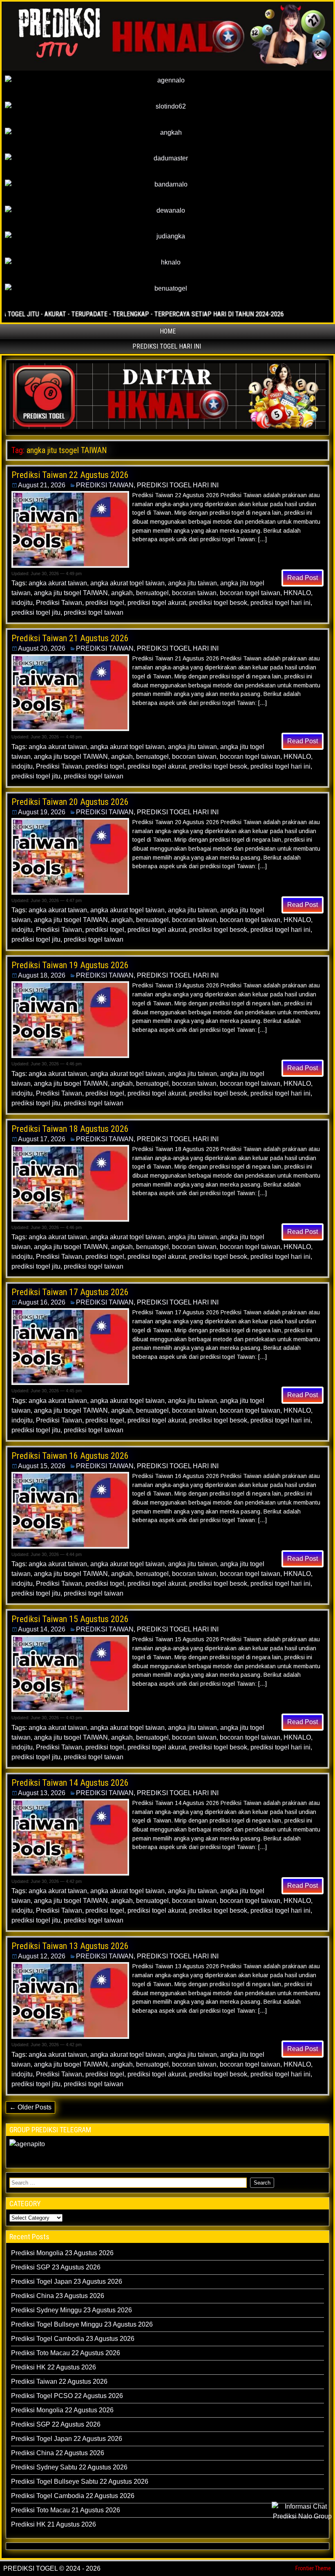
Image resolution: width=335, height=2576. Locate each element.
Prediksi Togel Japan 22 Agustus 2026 (67, 2439)
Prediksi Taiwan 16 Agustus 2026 (70, 1456)
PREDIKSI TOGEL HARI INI (167, 346)
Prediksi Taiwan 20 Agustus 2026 (70, 802)
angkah (122, 593)
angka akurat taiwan (58, 583)
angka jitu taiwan (192, 583)
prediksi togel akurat (157, 603)
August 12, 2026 (42, 1956)
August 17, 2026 (42, 1139)
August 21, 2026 (42, 485)
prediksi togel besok (218, 603)
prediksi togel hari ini (280, 603)
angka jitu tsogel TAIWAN (71, 593)
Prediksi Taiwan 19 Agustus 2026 (70, 965)
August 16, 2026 (42, 1302)
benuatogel (152, 593)
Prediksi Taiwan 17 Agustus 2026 (70, 1292)
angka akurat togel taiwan (127, 583)
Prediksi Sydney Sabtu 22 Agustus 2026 (69, 2467)
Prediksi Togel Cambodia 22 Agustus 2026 (73, 2496)
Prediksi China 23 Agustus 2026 (58, 2296)
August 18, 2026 (42, 975)
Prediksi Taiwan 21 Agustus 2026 (70, 638)
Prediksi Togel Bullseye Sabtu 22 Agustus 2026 (80, 2482)
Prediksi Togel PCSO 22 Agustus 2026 (67, 2396)
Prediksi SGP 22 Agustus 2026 (56, 2424)
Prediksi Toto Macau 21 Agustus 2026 (66, 2510)
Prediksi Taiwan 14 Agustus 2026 (70, 1783)
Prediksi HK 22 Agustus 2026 (54, 2367)
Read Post (303, 578)
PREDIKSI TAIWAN (105, 485)
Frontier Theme (313, 2568)
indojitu (22, 603)
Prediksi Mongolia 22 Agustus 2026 (62, 2410)
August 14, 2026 (42, 1629)
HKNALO (297, 593)
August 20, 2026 (42, 648)
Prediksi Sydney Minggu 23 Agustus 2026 (71, 2310)
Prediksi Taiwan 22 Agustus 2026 (70, 475)
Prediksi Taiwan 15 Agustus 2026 (70, 1619)
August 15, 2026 (42, 1466)
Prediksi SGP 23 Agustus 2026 (56, 2267)
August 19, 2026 (42, 812)
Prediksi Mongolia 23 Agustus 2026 (62, 2253)
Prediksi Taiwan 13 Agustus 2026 (70, 1946)
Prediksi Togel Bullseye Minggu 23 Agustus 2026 (82, 2324)
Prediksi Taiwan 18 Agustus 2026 (70, 1129)
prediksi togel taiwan (94, 612)
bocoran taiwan (194, 593)
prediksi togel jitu (36, 612)
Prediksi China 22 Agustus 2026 (58, 2453)
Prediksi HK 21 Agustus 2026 (54, 2524)
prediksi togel (105, 603)
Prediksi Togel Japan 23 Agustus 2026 (67, 2282)
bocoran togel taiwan (250, 593)
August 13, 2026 (42, 1793)
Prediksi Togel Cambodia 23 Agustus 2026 (73, 2339)
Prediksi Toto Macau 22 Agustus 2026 (66, 2353)
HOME (168, 331)
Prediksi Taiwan (59, 603)
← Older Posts (30, 2107)
